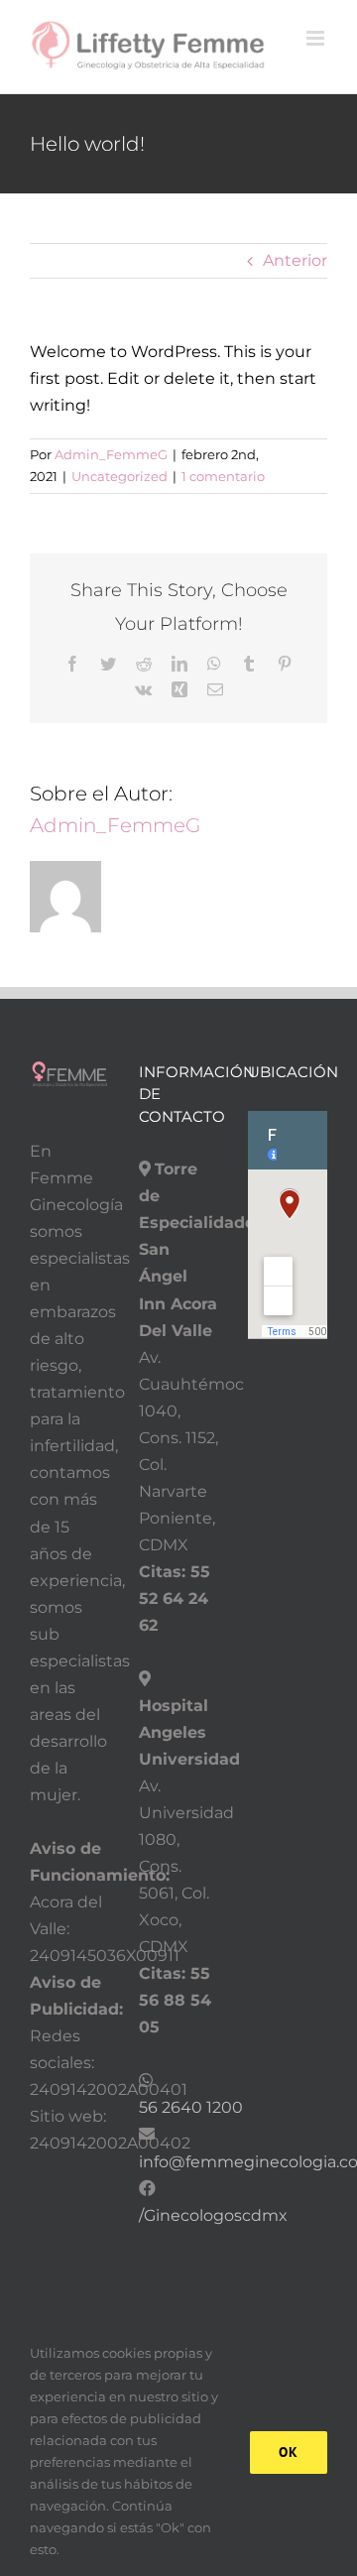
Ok (289, 2452)
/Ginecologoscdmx (213, 2215)
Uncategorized (119, 476)
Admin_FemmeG (111, 454)
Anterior (295, 260)
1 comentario (223, 476)
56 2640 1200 (191, 2107)
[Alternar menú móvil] (317, 38)
